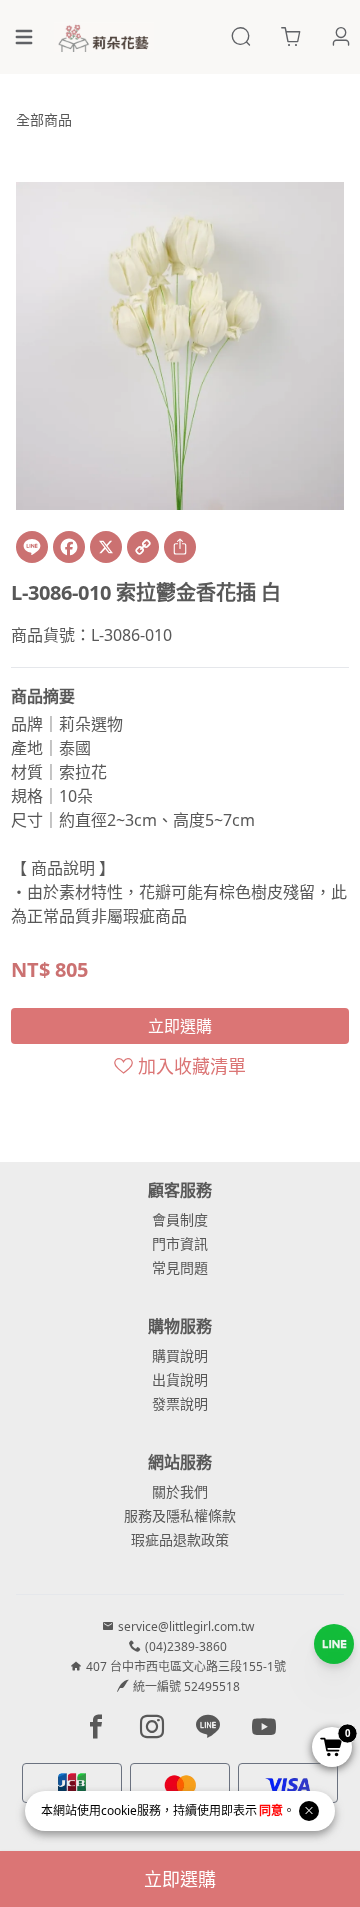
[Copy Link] (143, 547)
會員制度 (180, 1219)
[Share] (180, 547)
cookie (119, 1810)
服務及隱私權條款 (180, 1515)
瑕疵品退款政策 (180, 1539)
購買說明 (180, 1355)
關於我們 (180, 1491)
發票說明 (180, 1403)
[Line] (32, 547)
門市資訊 (180, 1243)
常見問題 (180, 1267)
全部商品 (44, 119)
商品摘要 (43, 696)
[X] (106, 547)
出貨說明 (180, 1379)
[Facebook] (69, 547)
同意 (271, 1810)
